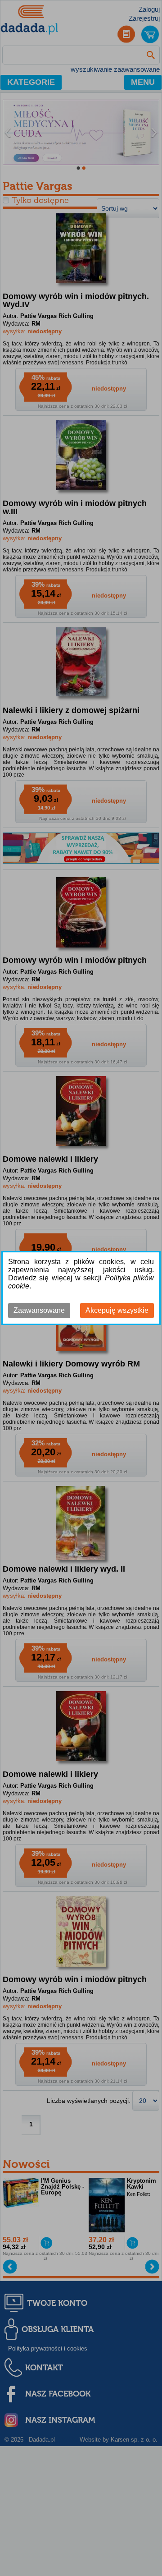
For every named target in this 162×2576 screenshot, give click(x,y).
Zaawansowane (39, 1310)
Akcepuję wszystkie (117, 1310)
